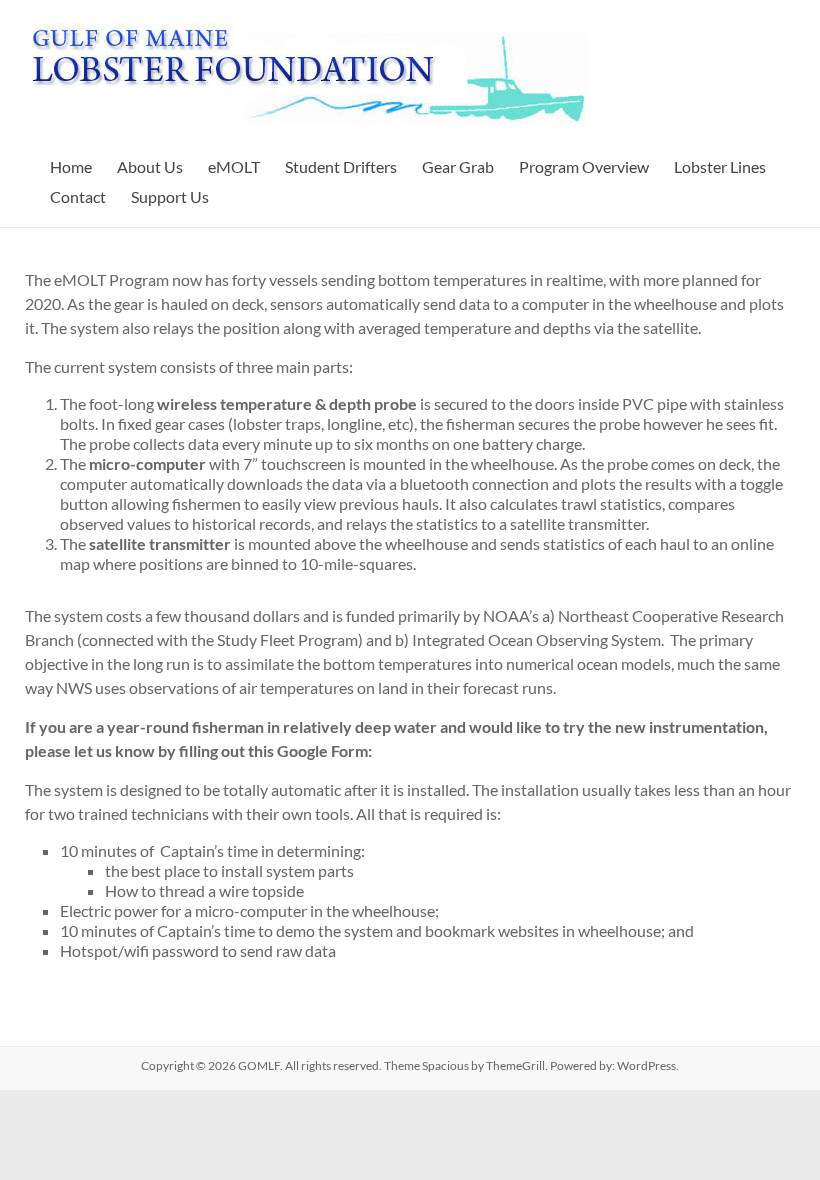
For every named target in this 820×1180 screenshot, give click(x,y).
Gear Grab (458, 166)
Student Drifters (341, 166)
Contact (78, 196)
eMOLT (234, 166)
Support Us (170, 196)
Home (71, 166)
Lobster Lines (720, 166)
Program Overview (584, 166)
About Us (150, 166)
